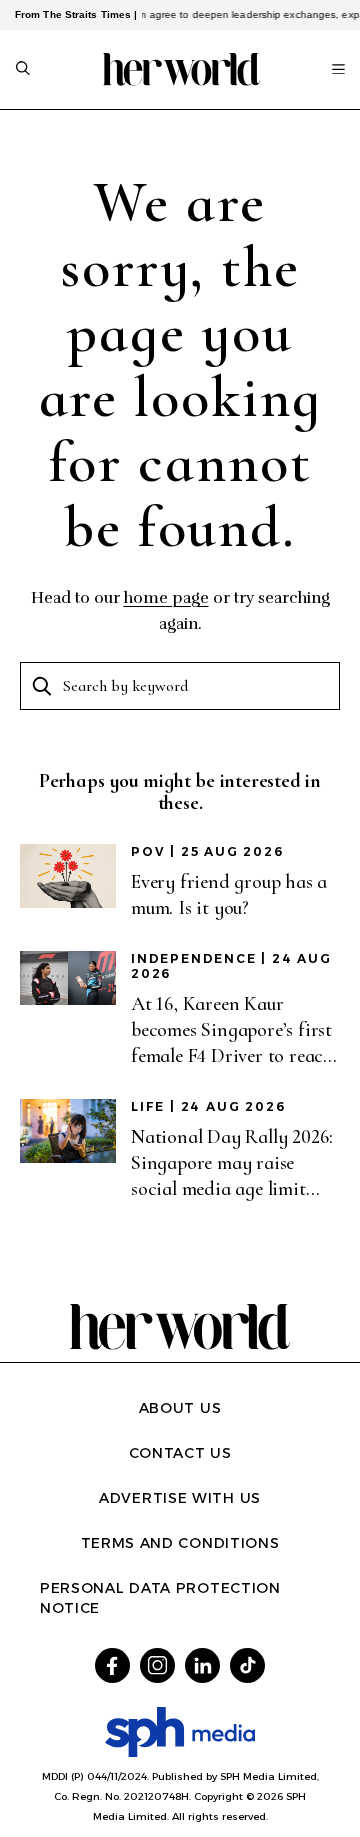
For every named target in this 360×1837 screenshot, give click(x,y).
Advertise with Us (180, 1498)
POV (148, 851)
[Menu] (338, 69)
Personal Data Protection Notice (160, 1598)
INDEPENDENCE (194, 958)
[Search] (23, 70)
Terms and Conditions (180, 1543)
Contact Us (180, 1453)
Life (148, 1106)
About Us (180, 1408)
